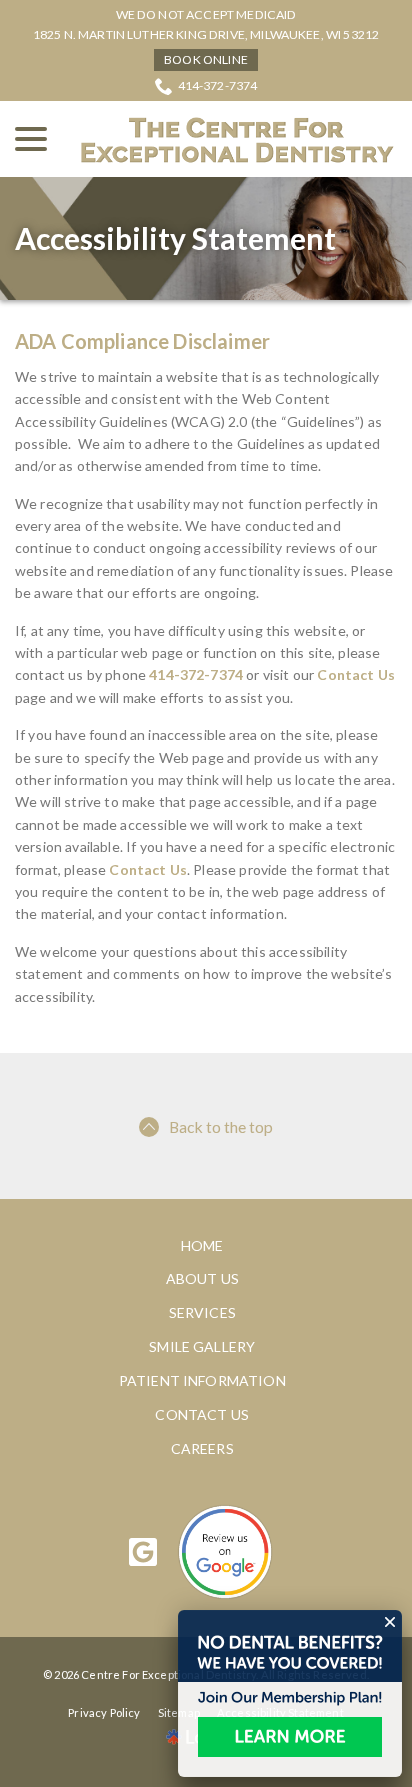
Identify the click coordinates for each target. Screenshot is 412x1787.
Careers (202, 1448)
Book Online (206, 59)
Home (202, 1245)
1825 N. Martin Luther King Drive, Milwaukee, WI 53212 (206, 34)
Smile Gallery (202, 1346)
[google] (143, 1551)
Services (202, 1312)
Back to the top (221, 1126)
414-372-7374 (218, 85)
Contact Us (356, 674)
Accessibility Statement (175, 238)
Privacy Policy (104, 1712)
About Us (202, 1278)
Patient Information (202, 1380)
